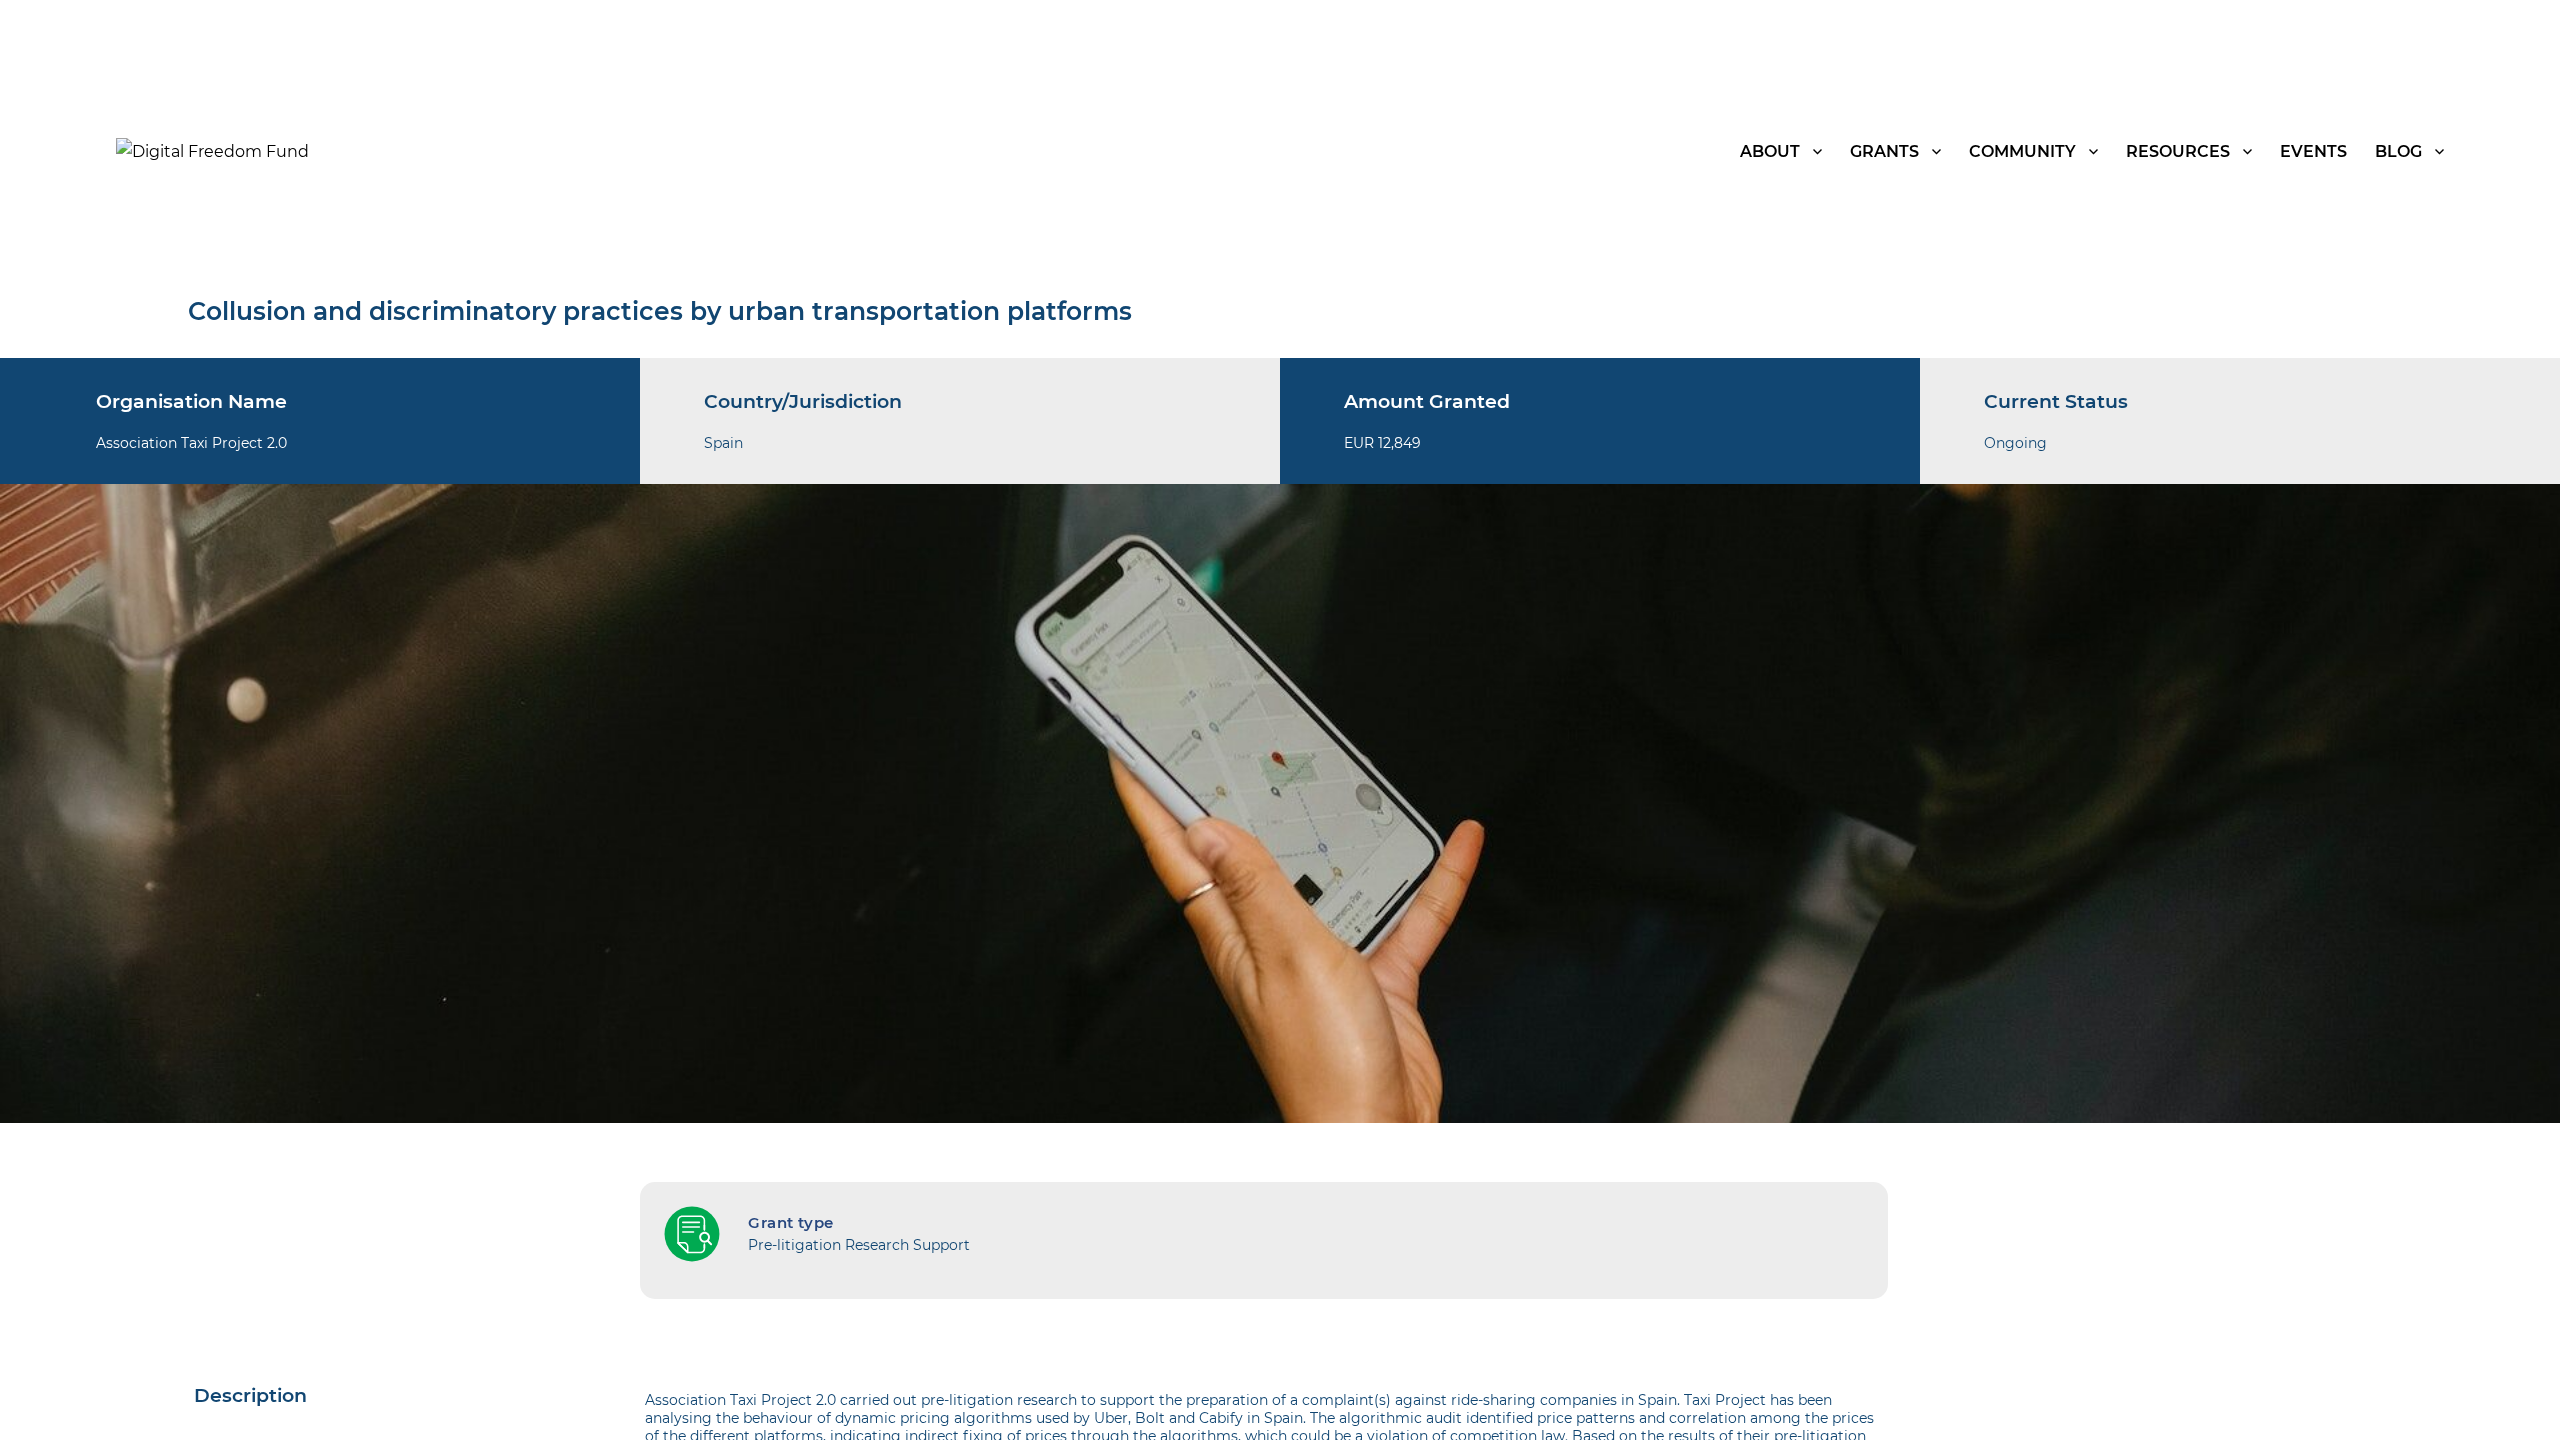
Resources (2178, 151)
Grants (1884, 151)
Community (2022, 151)
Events (2313, 151)
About (1770, 151)
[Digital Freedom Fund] (212, 150)
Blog (2398, 151)
